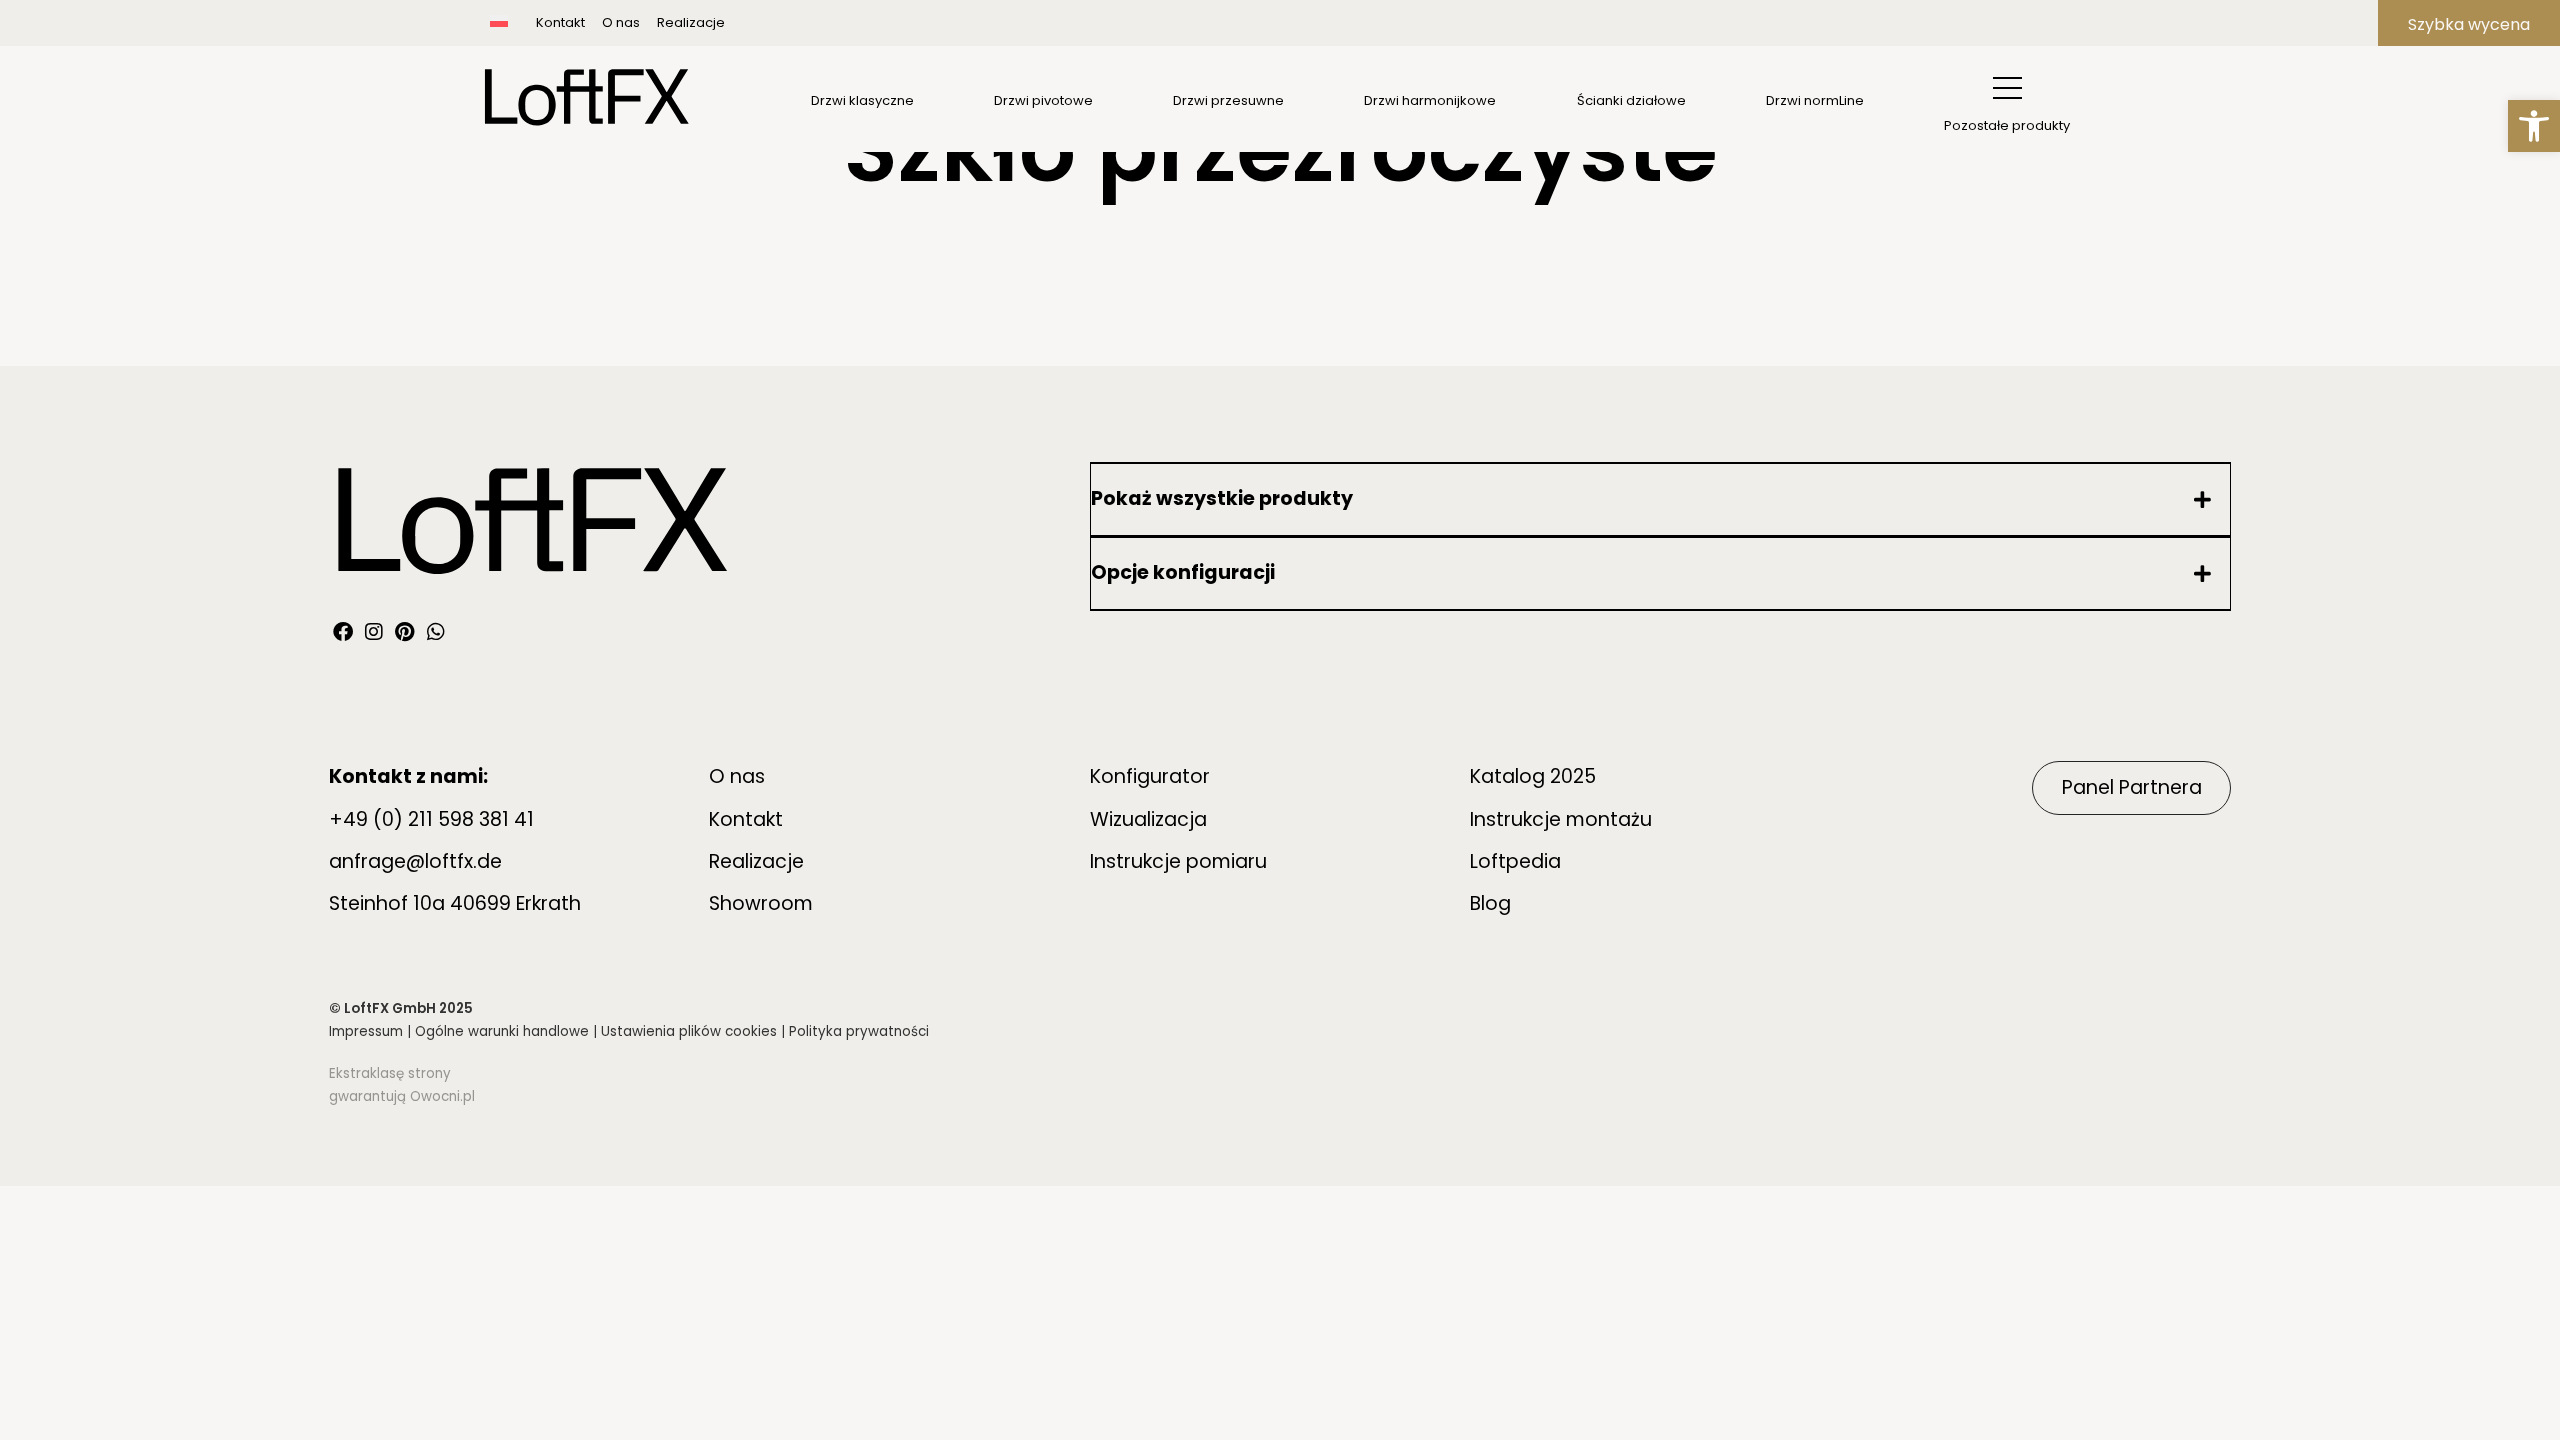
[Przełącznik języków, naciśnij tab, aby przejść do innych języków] (518, 23)
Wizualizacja (1148, 819)
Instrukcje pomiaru (1178, 861)
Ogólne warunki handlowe (502, 1031)
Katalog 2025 (1533, 776)
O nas (621, 22)
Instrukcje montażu (1561, 819)
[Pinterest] (405, 632)
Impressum (366, 1031)
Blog (1490, 903)
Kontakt (560, 22)
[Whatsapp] (436, 632)
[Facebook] (343, 632)
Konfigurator (1150, 776)
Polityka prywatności (859, 1031)
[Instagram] (374, 632)
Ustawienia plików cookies (689, 1031)
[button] (2534, 126)
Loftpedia (1515, 861)
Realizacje (691, 22)
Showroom (761, 903)
